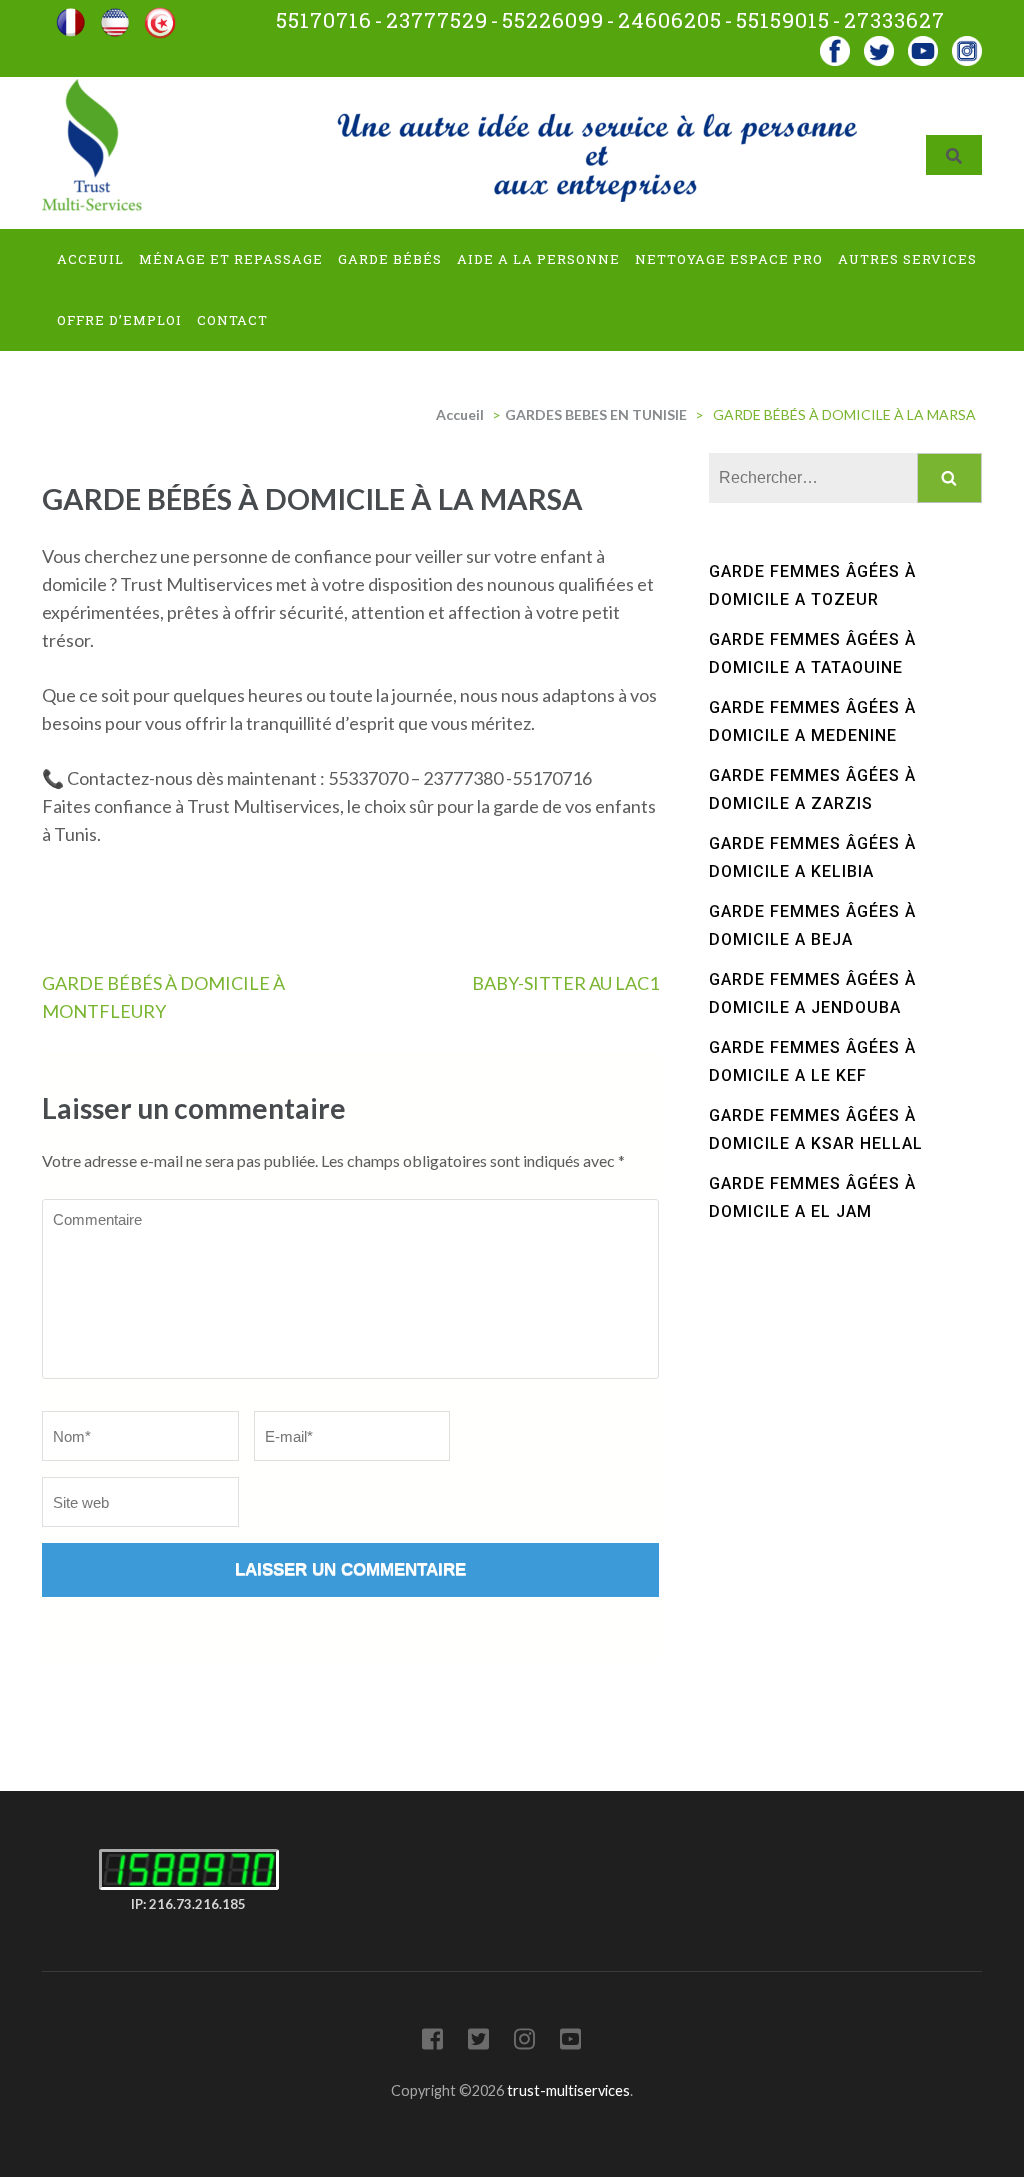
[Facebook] (835, 44)
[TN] (160, 15)
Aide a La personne (538, 259)
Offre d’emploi (119, 320)
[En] (115, 15)
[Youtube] (923, 44)
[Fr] (71, 15)
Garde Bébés (390, 259)
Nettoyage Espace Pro (729, 259)
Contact (232, 320)
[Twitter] (478, 2042)
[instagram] (967, 44)
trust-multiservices (568, 2090)
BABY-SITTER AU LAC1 (565, 983)
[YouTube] (570, 2042)
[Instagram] (524, 2042)
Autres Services (907, 259)
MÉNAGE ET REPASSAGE (231, 259)
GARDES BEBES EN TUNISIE (596, 414)
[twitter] (879, 44)
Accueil (460, 414)
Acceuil (90, 259)
